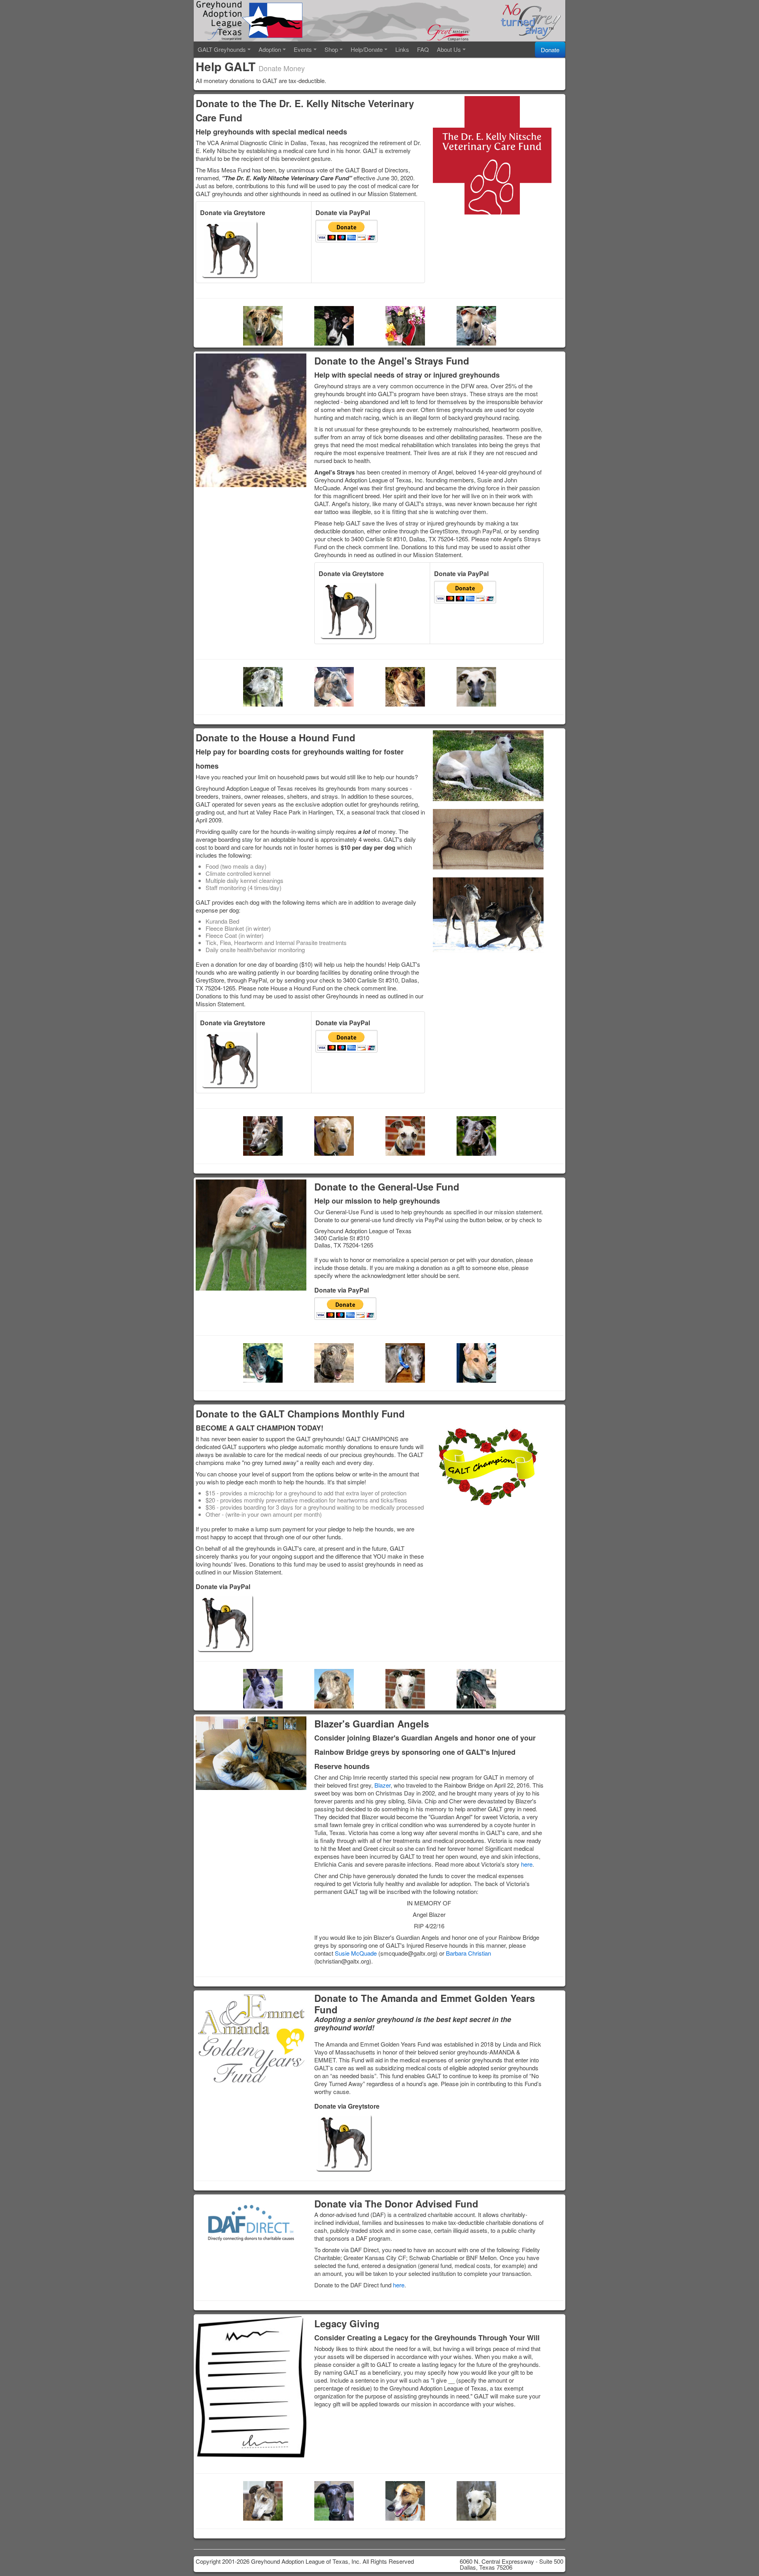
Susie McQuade (356, 1953)
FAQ (423, 49)
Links (402, 49)
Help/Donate (367, 49)
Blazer (382, 1785)
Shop (331, 49)
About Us (449, 49)
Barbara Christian (468, 1953)
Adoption (270, 49)
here (527, 1864)
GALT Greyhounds (222, 49)
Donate (550, 50)
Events (303, 49)
